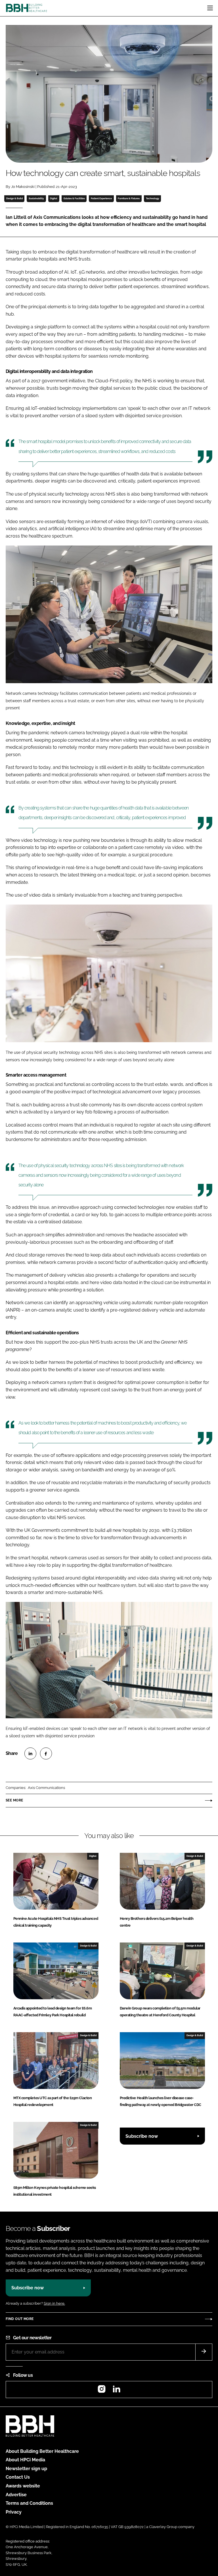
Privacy (14, 2512)
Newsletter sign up (26, 2469)
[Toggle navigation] (210, 8)
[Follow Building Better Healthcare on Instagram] (102, 2391)
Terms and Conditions (29, 2503)
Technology (153, 198)
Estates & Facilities (74, 198)
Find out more (20, 2319)
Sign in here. (54, 2303)
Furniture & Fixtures (129, 198)
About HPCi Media (25, 2460)
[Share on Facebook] (46, 1753)
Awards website (23, 2486)
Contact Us (18, 2477)
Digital (54, 198)
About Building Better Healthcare (42, 2451)
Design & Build (14, 198)
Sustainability (36, 198)
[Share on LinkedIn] (30, 1753)
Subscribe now (142, 2136)
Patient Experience (101, 198)
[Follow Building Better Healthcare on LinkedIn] (116, 2391)
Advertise (16, 2495)
